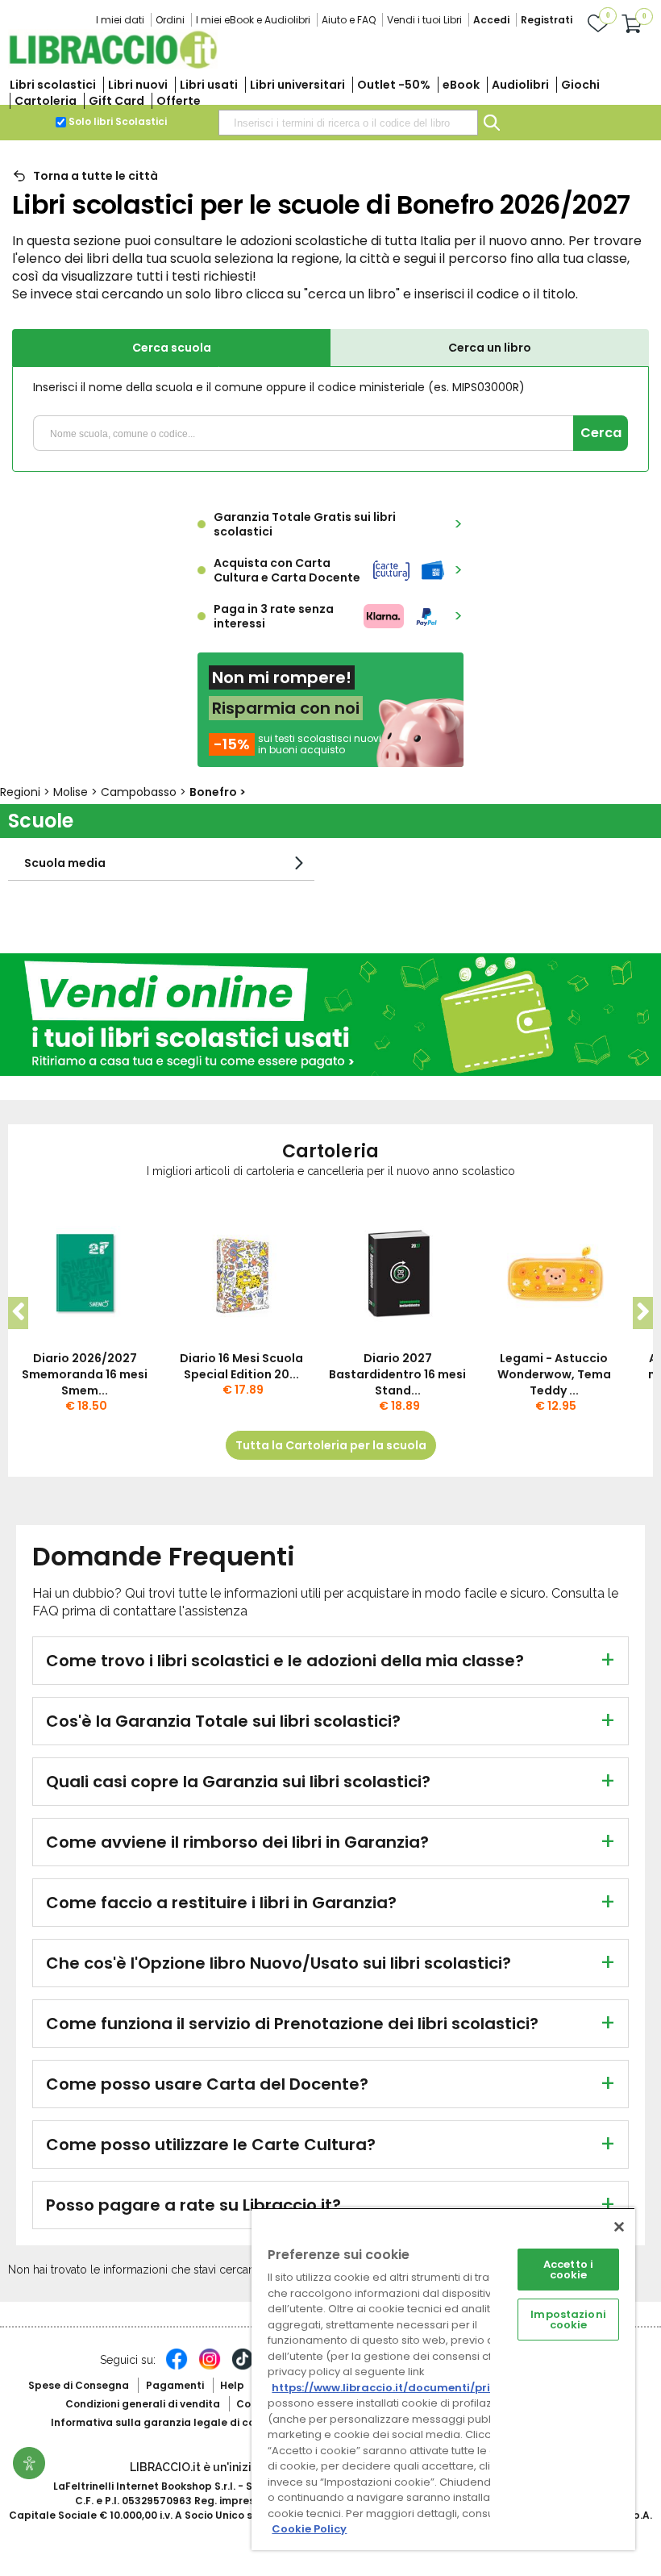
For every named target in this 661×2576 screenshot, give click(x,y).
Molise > (77, 792)
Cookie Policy (309, 2529)
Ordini (170, 20)
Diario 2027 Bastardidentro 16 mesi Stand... (397, 1374)
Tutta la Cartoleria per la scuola (331, 1445)
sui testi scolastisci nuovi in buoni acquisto (320, 744)
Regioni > (27, 792)
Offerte (179, 101)
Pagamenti (175, 2385)
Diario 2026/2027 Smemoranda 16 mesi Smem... (85, 1374)
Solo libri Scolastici (118, 121)
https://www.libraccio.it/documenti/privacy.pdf (406, 2388)
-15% (232, 744)
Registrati (547, 20)
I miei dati (120, 20)
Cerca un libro (490, 348)
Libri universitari (297, 85)
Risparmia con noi (286, 708)
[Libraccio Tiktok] (243, 2367)
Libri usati (209, 85)
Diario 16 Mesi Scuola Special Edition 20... (241, 1366)
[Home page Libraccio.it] (113, 65)
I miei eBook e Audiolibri (253, 20)
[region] (443, 2379)
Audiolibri (520, 85)
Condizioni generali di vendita (143, 2404)
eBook (461, 85)
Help (232, 2385)
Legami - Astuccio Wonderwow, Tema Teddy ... (554, 1374)
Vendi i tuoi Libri (424, 20)
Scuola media (65, 863)
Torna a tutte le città (96, 176)
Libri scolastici (53, 85)
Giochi (580, 85)
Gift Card (116, 101)
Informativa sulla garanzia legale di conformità (176, 2422)
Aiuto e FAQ (349, 20)
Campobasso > (145, 792)
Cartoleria (46, 101)
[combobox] (348, 123)
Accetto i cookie (568, 2270)
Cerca (601, 433)
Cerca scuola (172, 348)
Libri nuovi (138, 85)
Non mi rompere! (282, 677)
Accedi (491, 20)
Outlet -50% (394, 85)
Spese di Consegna (79, 2385)
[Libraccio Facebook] (177, 2367)
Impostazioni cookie (568, 2320)
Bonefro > (218, 792)
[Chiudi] (619, 2227)
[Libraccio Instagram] (210, 2367)
